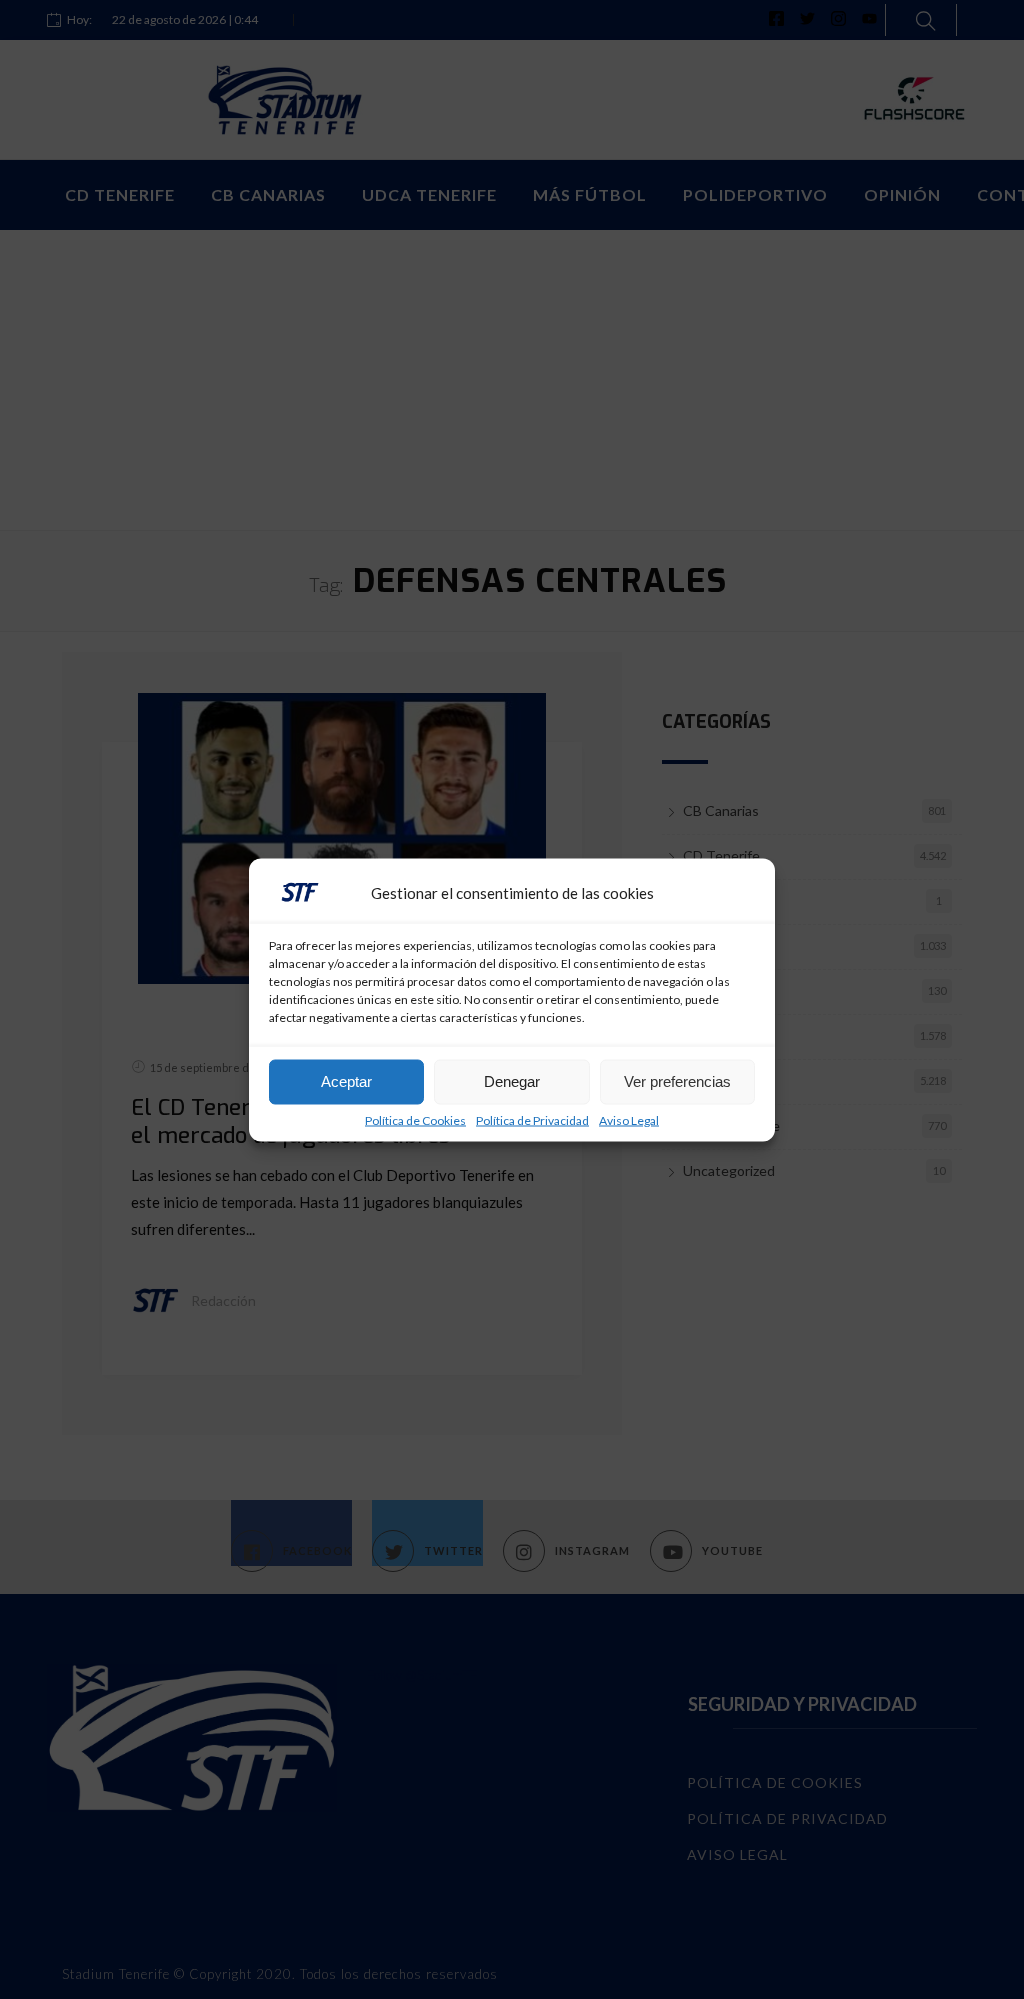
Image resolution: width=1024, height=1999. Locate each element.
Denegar (512, 1081)
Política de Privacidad (532, 1120)
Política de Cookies (415, 1120)
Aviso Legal (629, 1120)
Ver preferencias (677, 1081)
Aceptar (346, 1081)
